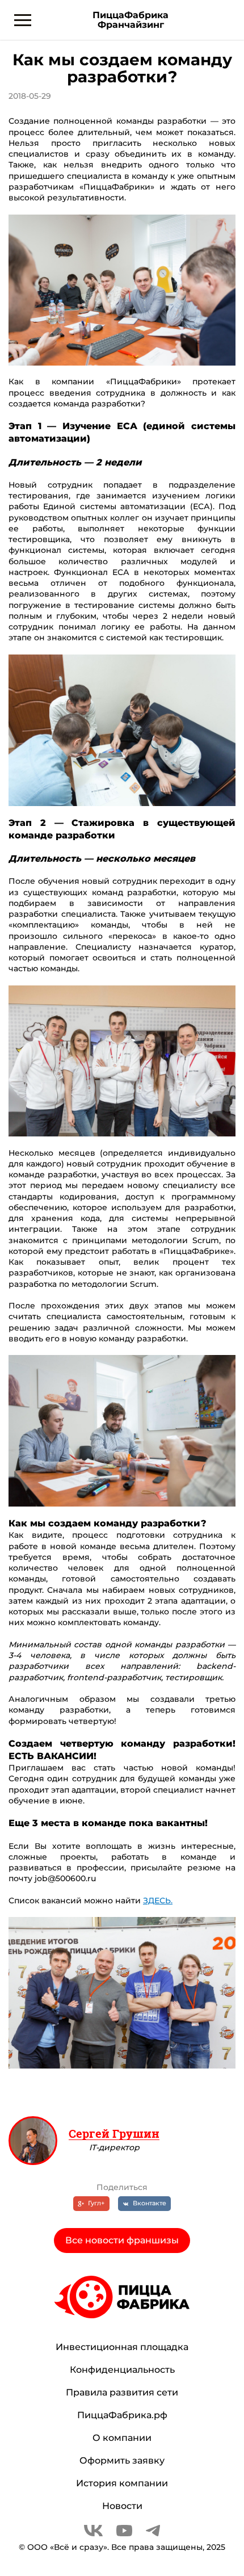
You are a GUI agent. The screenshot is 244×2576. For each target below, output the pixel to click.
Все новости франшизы (122, 2240)
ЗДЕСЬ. (158, 1900)
